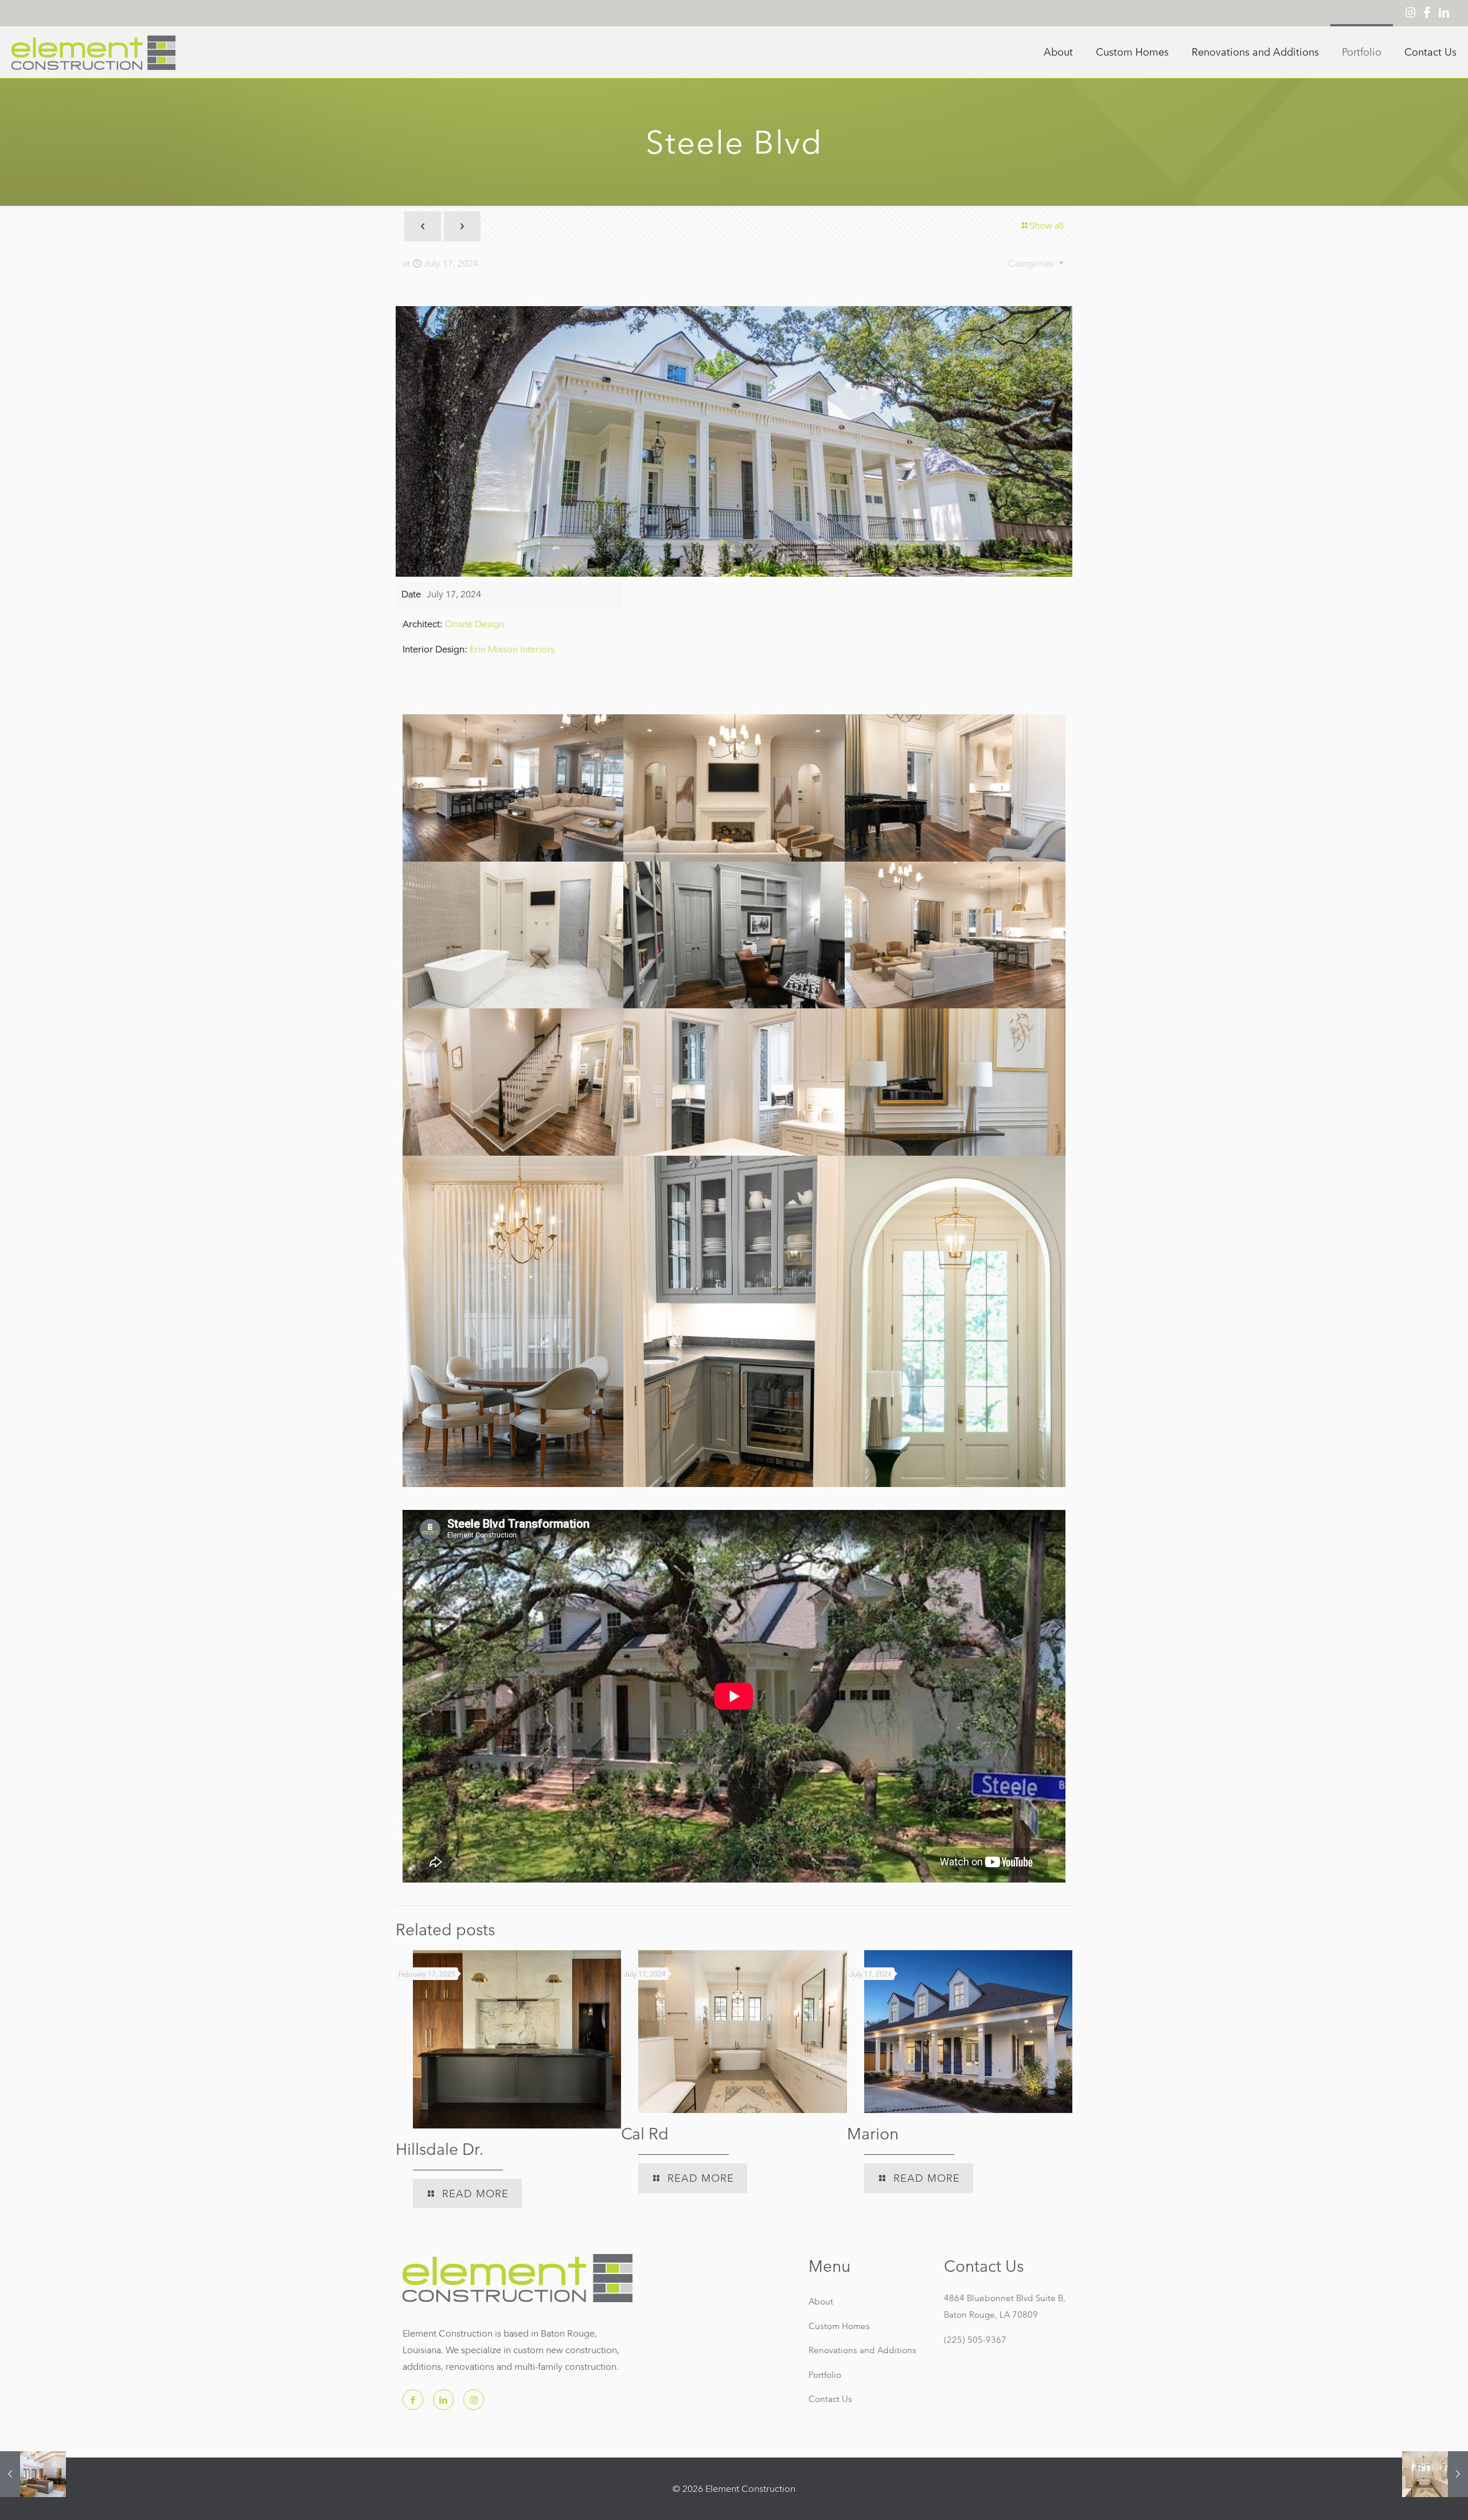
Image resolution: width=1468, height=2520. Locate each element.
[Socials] (413, 2400)
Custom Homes (839, 2326)
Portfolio (825, 2375)
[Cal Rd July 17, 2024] (1435, 2474)
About (821, 2301)
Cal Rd (645, 2134)
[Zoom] (734, 441)
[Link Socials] (534, 2040)
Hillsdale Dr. (440, 2149)
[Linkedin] (1444, 13)
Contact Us (830, 2399)
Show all (1047, 226)
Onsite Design (475, 624)
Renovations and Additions (862, 2350)
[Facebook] (1427, 13)
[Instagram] (1410, 13)
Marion (873, 2134)
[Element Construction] (93, 52)
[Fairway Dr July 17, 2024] (33, 2474)
